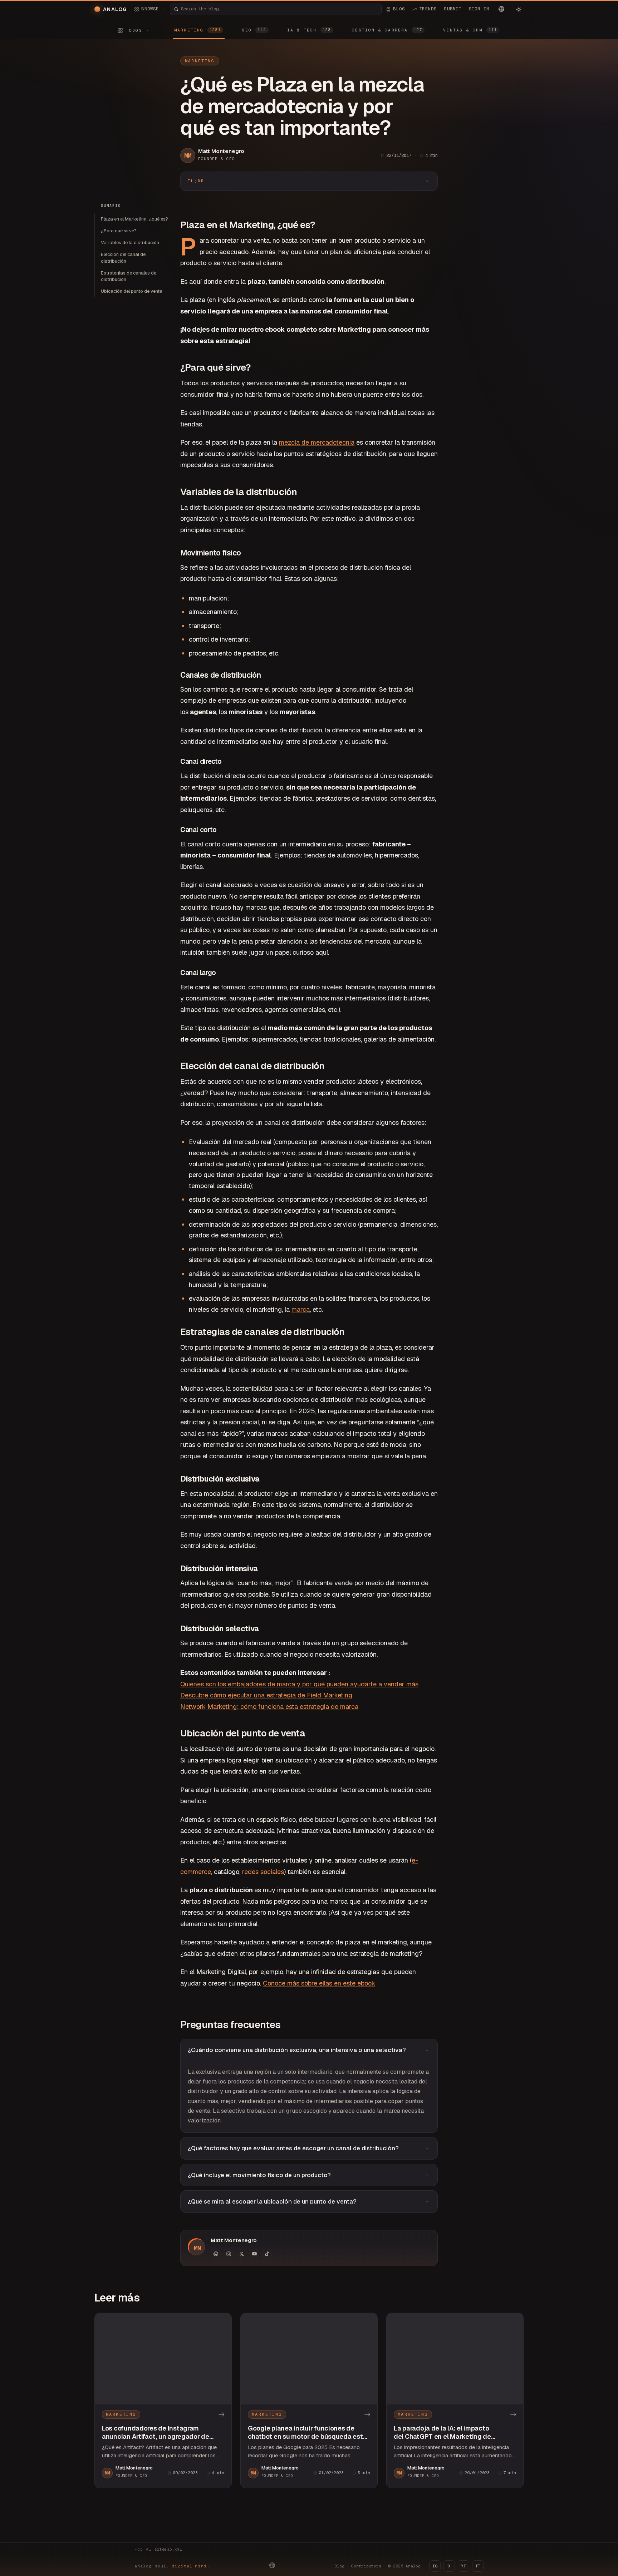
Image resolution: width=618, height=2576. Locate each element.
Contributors (366, 2566)
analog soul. (172, 2566)
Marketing (200, 61)
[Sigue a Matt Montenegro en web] (216, 2254)
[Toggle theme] (519, 9)
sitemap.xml (168, 2549)
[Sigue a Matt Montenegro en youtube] (254, 2254)
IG (435, 2566)
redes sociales (263, 1872)
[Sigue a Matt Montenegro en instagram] (229, 2254)
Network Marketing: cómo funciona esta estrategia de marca (269, 1707)
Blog (339, 2566)
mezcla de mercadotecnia (317, 442)
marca (301, 1309)
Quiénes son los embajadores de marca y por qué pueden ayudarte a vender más (299, 1684)
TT (478, 2566)
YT (463, 2566)
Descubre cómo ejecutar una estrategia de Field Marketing (266, 1695)
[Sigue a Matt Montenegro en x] (241, 2254)
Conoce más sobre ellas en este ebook (319, 1983)
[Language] (501, 9)
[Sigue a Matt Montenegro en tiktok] (267, 2254)
